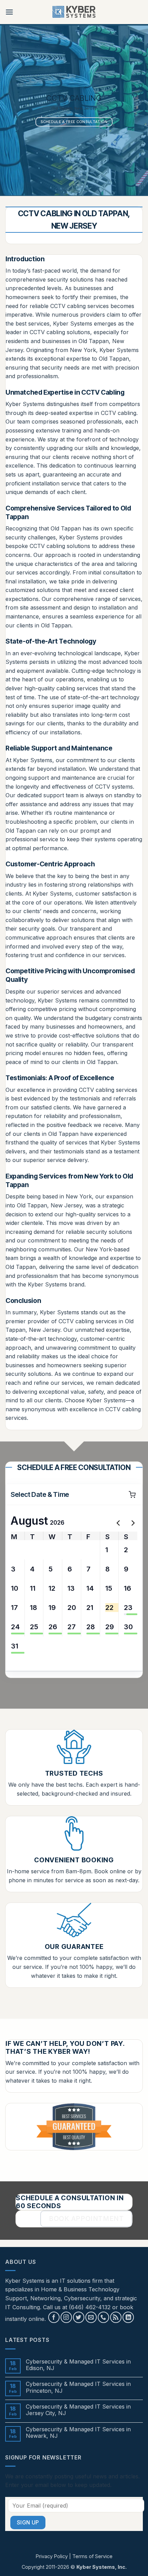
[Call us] (103, 2317)
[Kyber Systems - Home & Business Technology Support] (74, 12)
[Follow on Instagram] (66, 2317)
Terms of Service (92, 2556)
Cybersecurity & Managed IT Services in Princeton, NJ (78, 2387)
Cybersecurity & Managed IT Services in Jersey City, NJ (78, 2410)
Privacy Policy (52, 2556)
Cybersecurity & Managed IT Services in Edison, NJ (78, 2365)
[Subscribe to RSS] (116, 2317)
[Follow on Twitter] (79, 2317)
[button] (9, 12)
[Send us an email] (91, 2317)
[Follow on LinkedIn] (128, 2317)
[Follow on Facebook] (54, 2317)
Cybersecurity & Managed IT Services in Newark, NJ (78, 2433)
